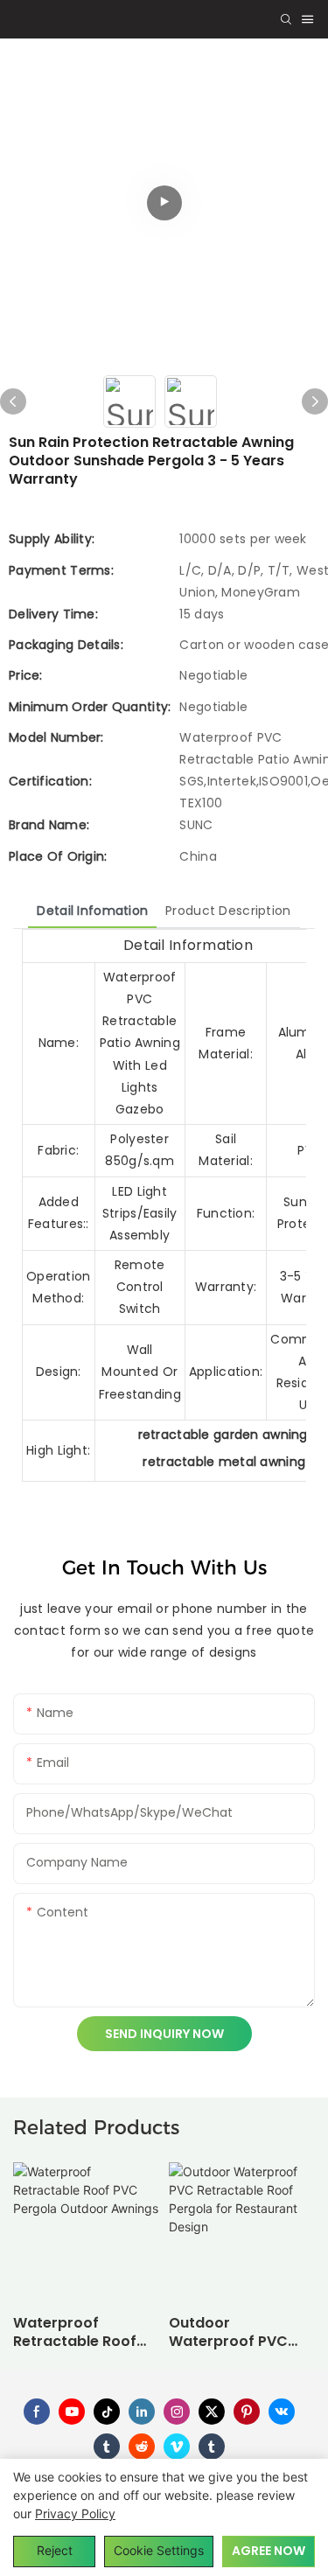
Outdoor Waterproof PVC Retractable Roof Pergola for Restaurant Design (235, 2333)
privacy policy (75, 2513)
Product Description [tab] (228, 911)
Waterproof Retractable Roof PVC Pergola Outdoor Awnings (76, 2333)
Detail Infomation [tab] (92, 911)
